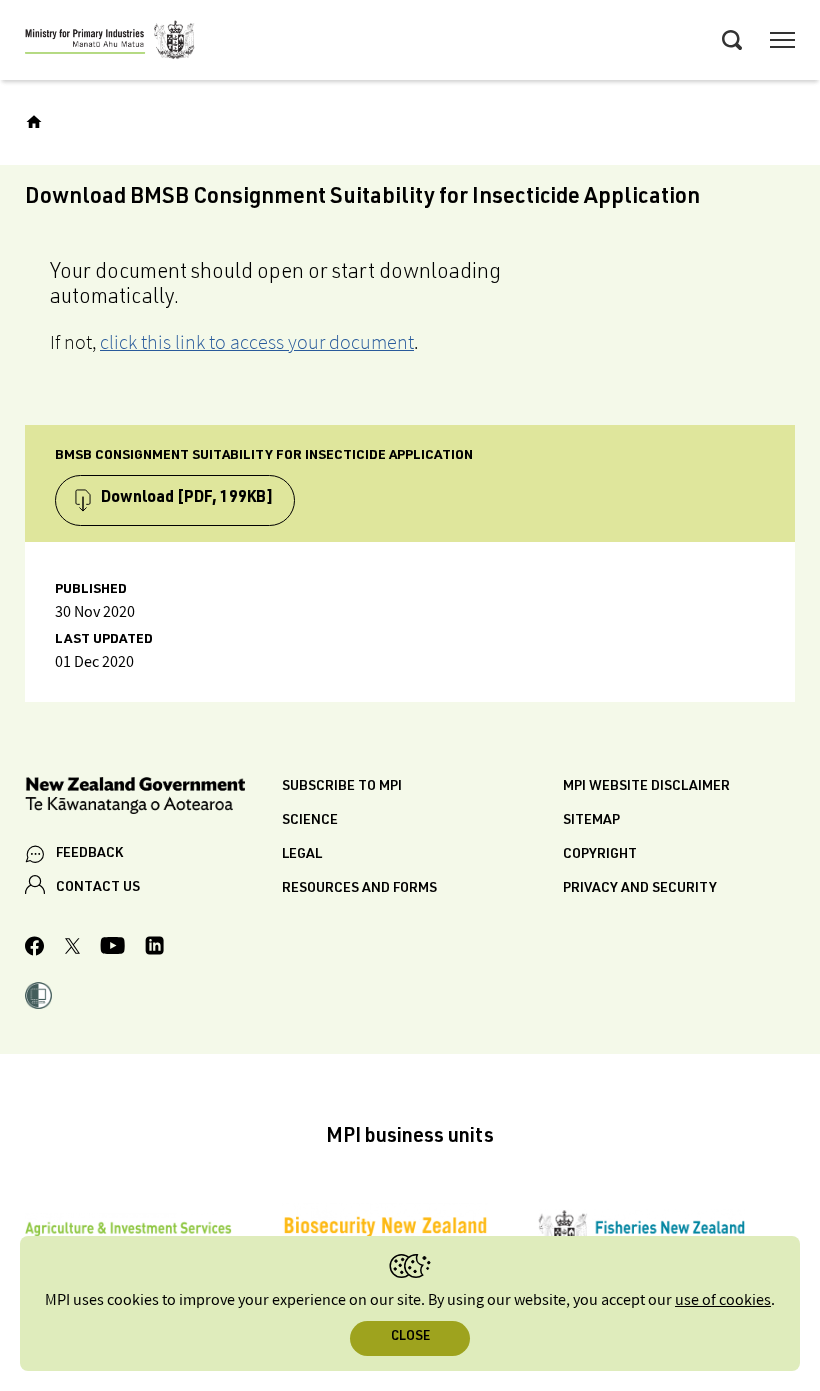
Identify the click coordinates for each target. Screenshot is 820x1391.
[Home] (34, 122)
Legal (302, 855)
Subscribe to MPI (342, 787)
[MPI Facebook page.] (35, 949)
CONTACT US (98, 888)
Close (410, 1337)
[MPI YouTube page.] (112, 948)
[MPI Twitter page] (72, 949)
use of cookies (723, 1300)
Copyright (600, 855)
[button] (38, 998)
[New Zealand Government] (153, 798)
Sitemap (591, 821)
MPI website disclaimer (646, 787)
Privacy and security (640, 889)
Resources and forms (359, 889)
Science (310, 821)
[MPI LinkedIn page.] (154, 948)
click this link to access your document (257, 342)
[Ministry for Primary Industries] (110, 43)
